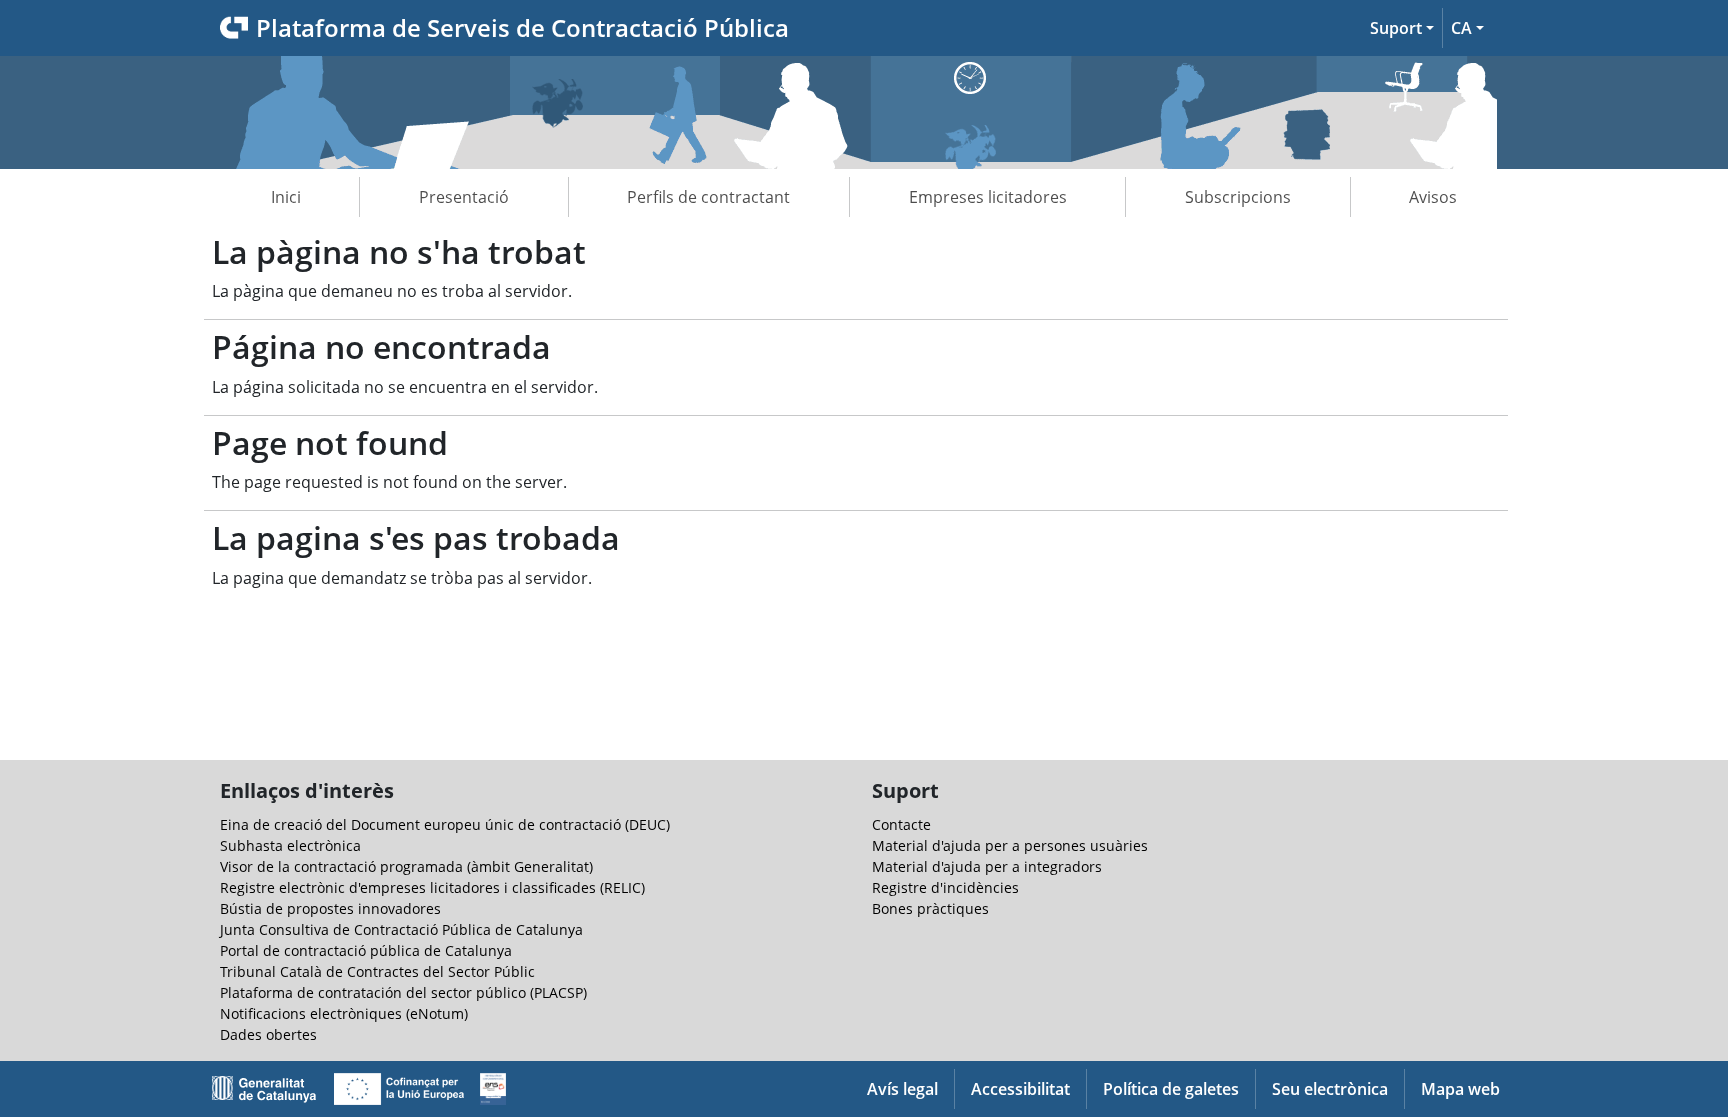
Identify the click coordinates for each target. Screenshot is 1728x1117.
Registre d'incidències (945, 887)
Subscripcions (1238, 197)
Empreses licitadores (988, 197)
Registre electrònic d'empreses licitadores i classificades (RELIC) (432, 887)
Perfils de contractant (708, 197)
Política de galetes (1171, 1089)
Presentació (464, 197)
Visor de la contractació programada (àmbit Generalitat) (406, 866)
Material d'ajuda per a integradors (987, 866)
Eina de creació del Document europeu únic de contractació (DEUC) (445, 824)
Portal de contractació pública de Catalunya (366, 950)
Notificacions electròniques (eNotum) (344, 1013)
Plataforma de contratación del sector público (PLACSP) (403, 992)
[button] (1402, 28)
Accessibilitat (1020, 1089)
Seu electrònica (1330, 1089)
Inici (286, 197)
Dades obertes (268, 1034)
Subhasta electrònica (290, 845)
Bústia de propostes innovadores (330, 908)
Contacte (901, 824)
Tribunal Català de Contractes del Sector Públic (377, 971)
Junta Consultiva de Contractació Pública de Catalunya (401, 929)
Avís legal (902, 1089)
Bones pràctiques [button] (930, 908)
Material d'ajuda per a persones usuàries (1010, 845)
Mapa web (1460, 1089)
